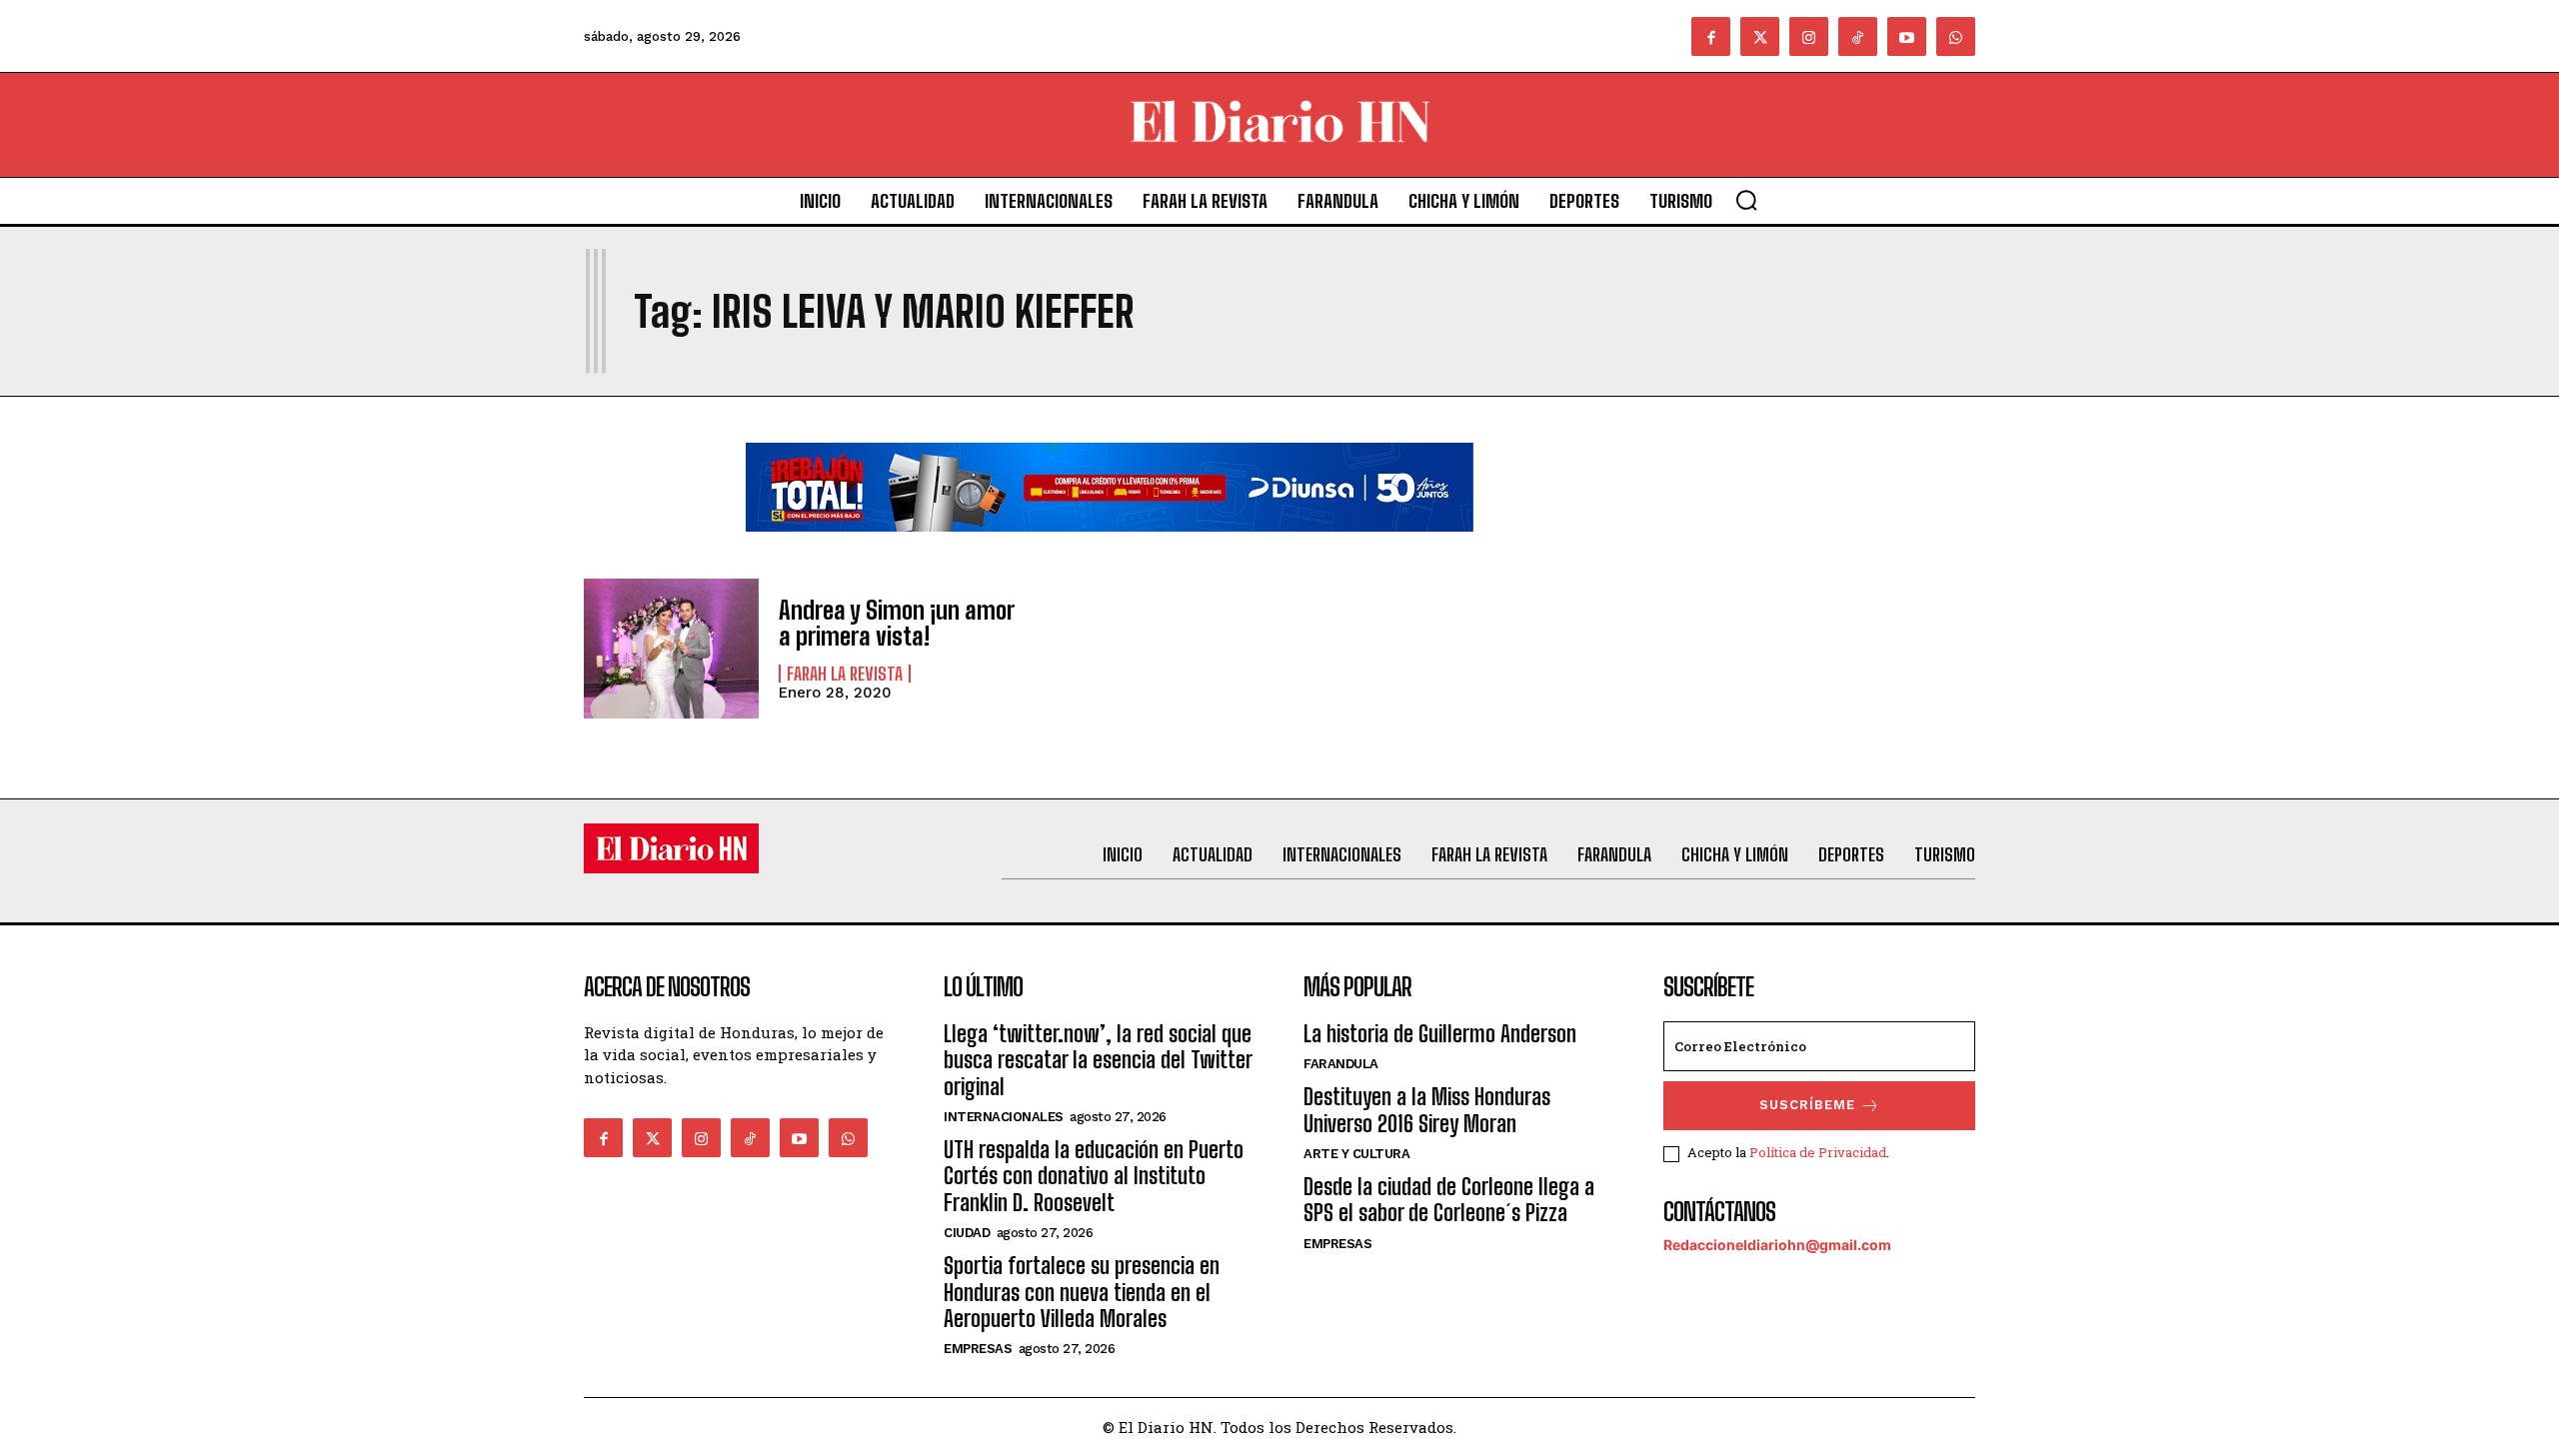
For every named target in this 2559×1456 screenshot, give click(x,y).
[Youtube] (1907, 36)
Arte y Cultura (1356, 1154)
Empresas (978, 1349)
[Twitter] (1760, 36)
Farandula (1341, 1064)
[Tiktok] (1858, 36)
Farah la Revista (845, 674)
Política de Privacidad (1818, 1152)
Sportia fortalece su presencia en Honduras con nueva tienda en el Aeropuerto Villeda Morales (1082, 1292)
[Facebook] (1711, 36)
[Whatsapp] (1956, 36)
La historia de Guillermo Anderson (1440, 1034)
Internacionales (1004, 1117)
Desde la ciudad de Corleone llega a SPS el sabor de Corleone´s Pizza (1449, 1200)
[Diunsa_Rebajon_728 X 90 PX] (1110, 547)
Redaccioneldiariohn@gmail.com (1777, 1245)
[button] (1746, 200)
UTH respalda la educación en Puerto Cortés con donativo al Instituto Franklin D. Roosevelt (1094, 1176)
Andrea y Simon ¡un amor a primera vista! (896, 623)
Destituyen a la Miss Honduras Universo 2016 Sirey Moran (1427, 1110)
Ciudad (967, 1233)
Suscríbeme (1807, 1105)
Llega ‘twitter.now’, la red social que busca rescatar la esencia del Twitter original (1098, 1060)
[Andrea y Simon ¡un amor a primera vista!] (671, 649)
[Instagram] (1809, 36)
